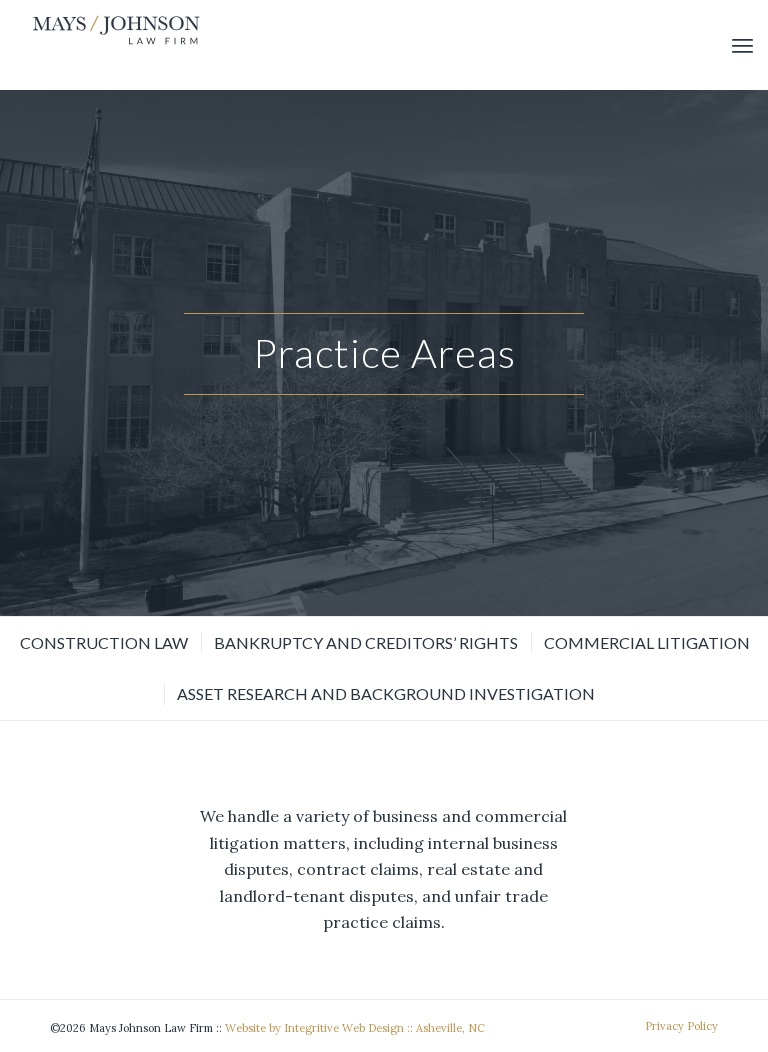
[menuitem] (742, 45)
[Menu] (742, 45)
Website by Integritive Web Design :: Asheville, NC (355, 1028)
